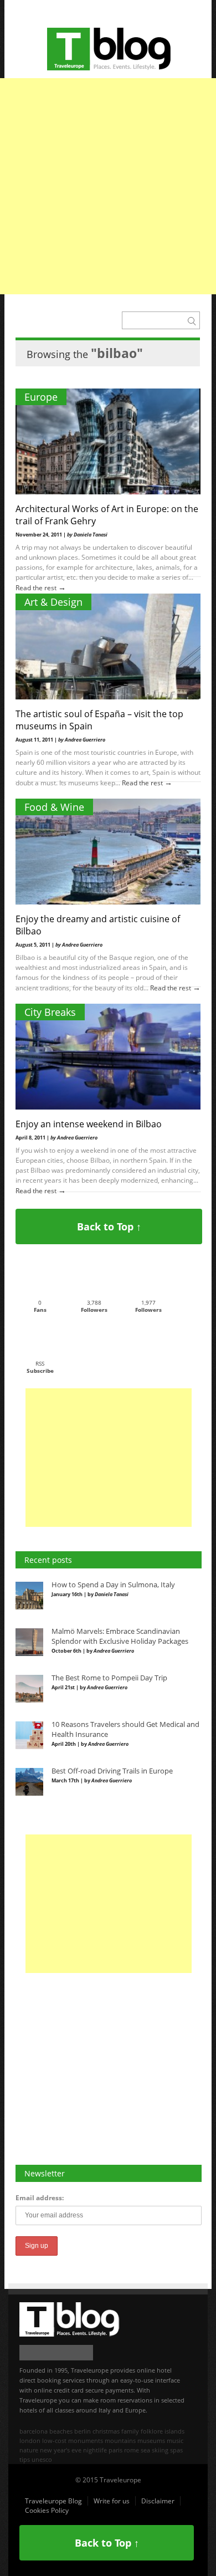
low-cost (54, 2440)
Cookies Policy (47, 2510)
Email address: (40, 2198)
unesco (42, 2459)
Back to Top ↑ (109, 1226)
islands (174, 2431)
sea (145, 2450)
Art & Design (53, 602)
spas (176, 2450)
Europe (41, 397)
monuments (86, 2440)
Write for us (112, 2501)
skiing (160, 2450)
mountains (120, 2440)
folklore (152, 2431)
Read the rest (37, 588)
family (130, 2431)
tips (25, 2459)
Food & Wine (54, 807)
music (175, 2440)
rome (132, 2450)
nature (29, 2450)
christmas (106, 2431)
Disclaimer (158, 2501)
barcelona (34, 2431)
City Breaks (50, 1012)
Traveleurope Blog (53, 2501)
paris (115, 2450)
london (30, 2440)
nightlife (95, 2450)
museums (151, 2440)
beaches (61, 2431)
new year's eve (61, 2450)
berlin (83, 2431)
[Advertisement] (108, 186)
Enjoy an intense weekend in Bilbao (89, 1124)
